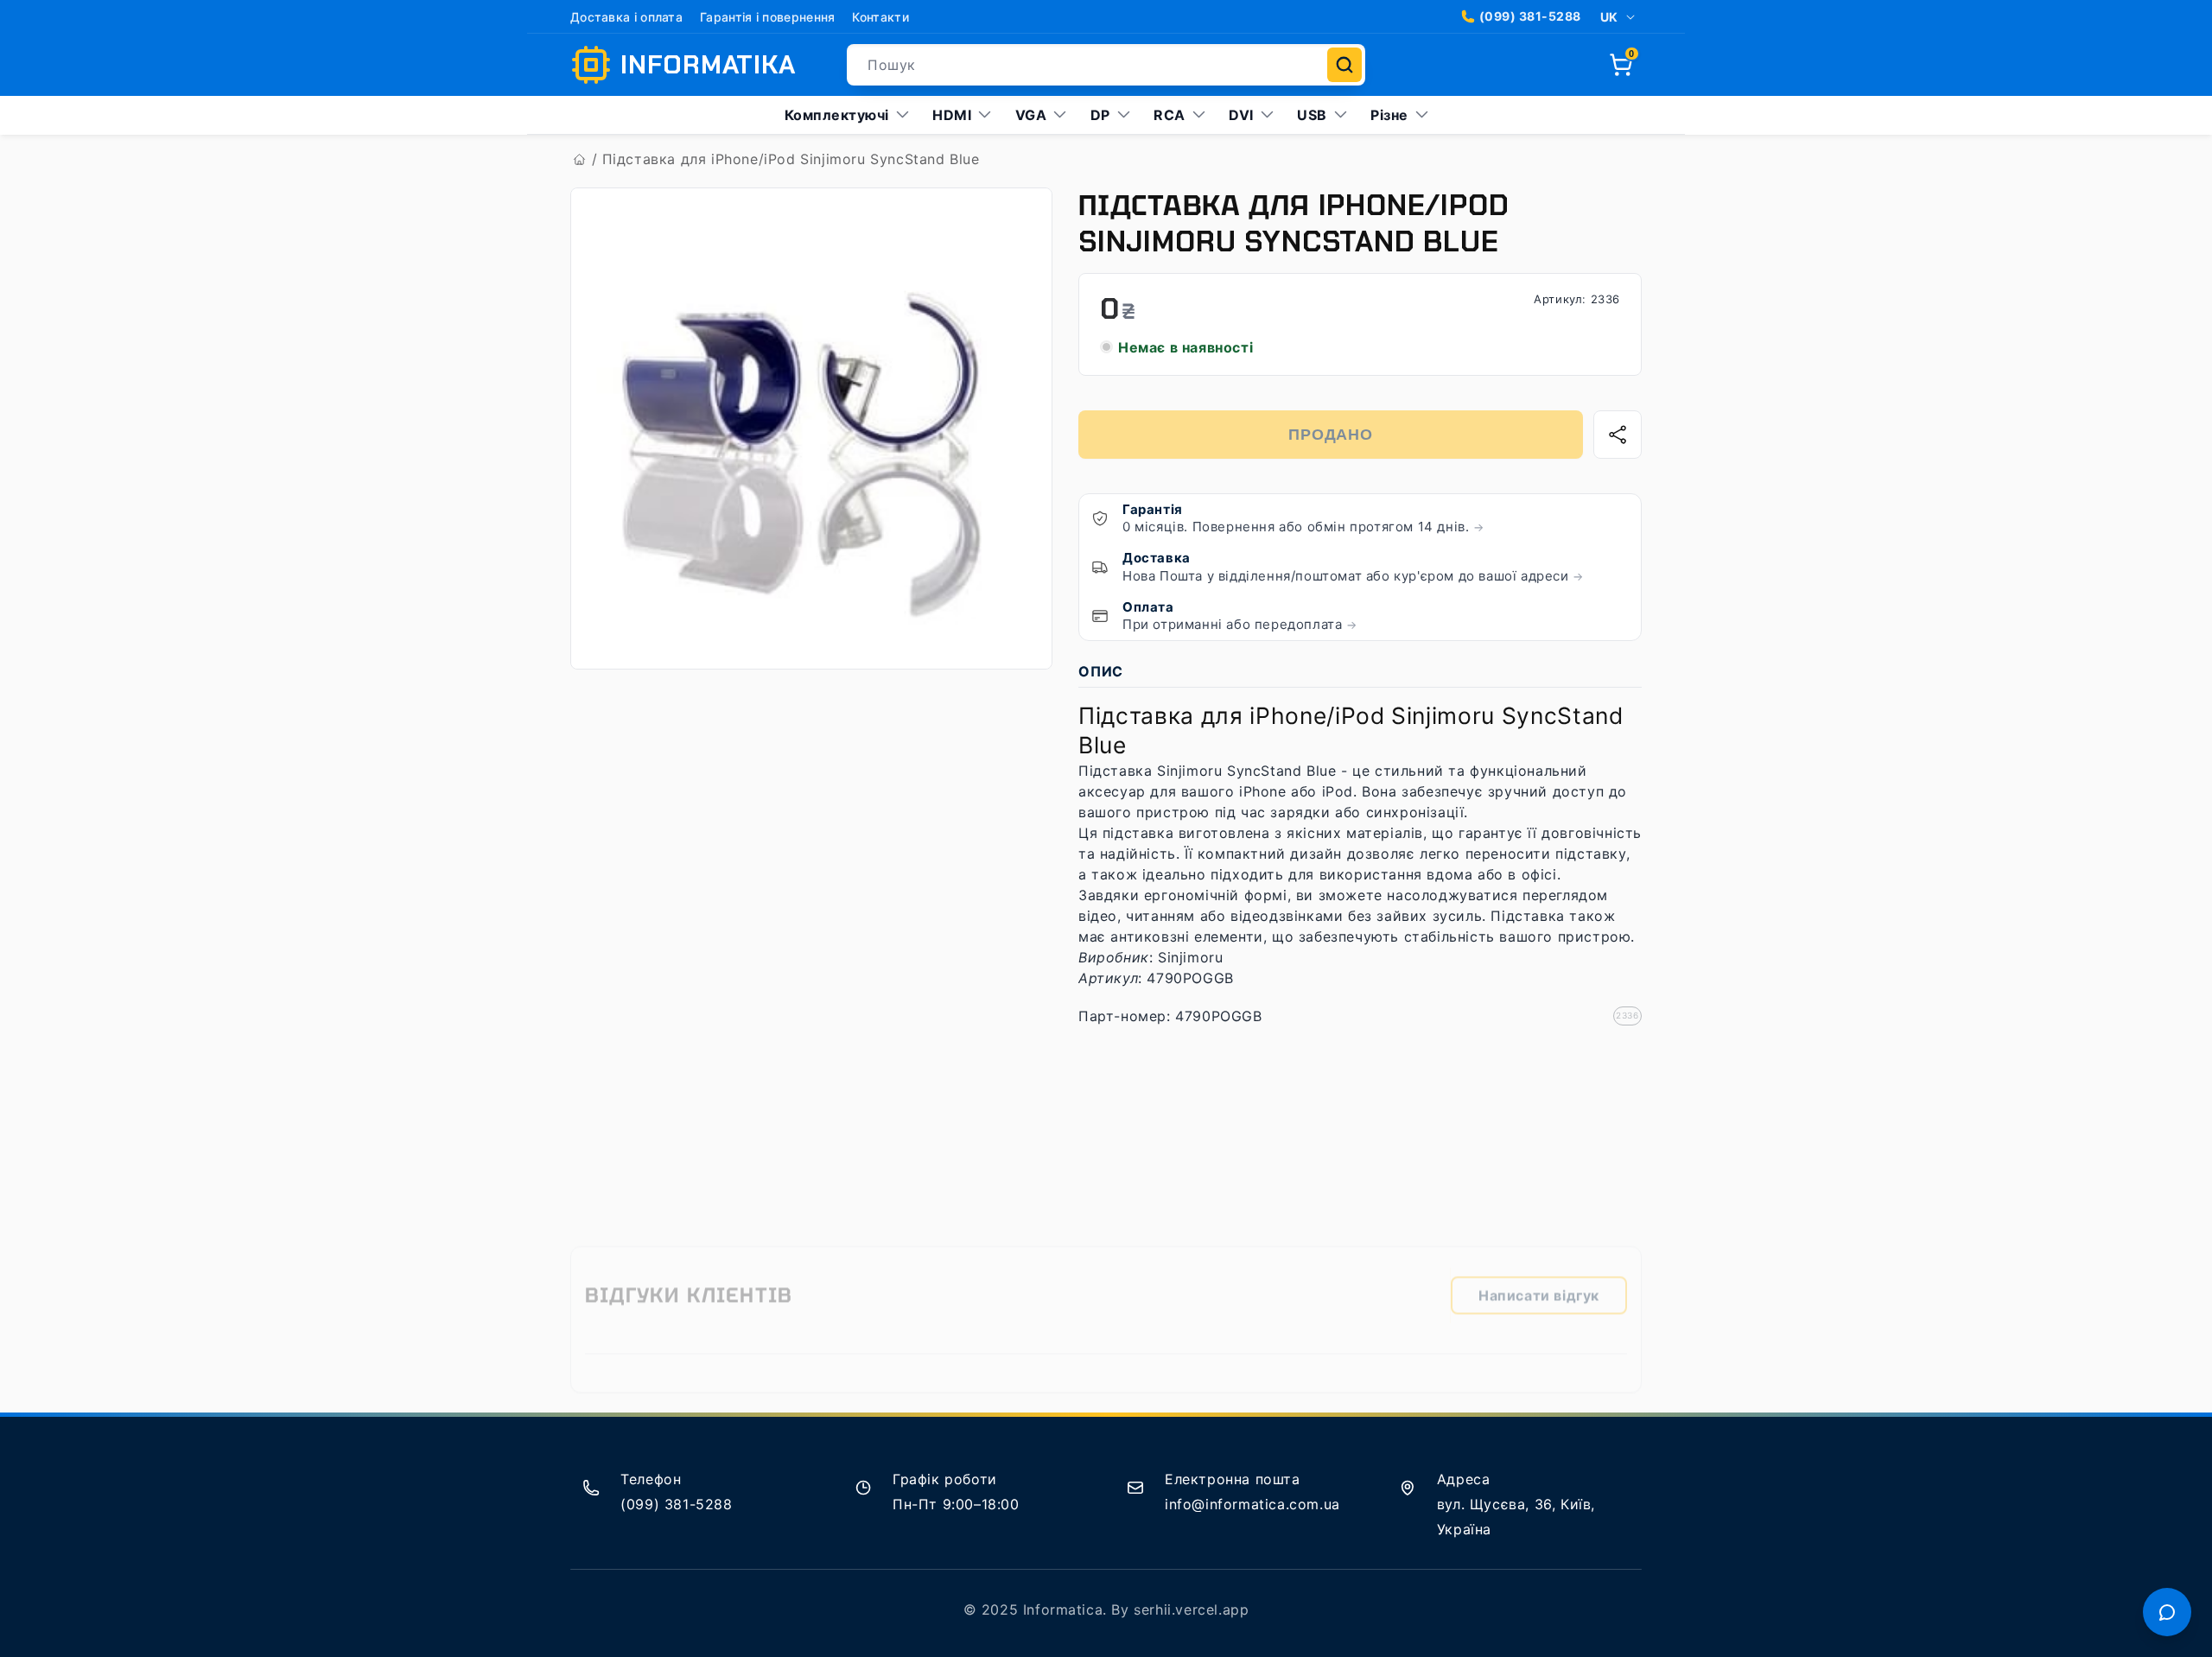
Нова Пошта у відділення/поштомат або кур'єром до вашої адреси (1353, 576)
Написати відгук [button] (1539, 1284)
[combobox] (1106, 65)
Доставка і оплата (626, 17)
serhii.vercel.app (1191, 1609)
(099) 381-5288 (1530, 16)
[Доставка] (1100, 567)
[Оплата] (1100, 616)
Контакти (880, 17)
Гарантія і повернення (767, 17)
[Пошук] (1344, 65)
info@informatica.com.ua (1252, 1504)
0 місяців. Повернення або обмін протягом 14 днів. (1303, 527)
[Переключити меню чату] (2167, 1612)
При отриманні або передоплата (1240, 624)
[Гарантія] (1100, 518)
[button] (1621, 65)
